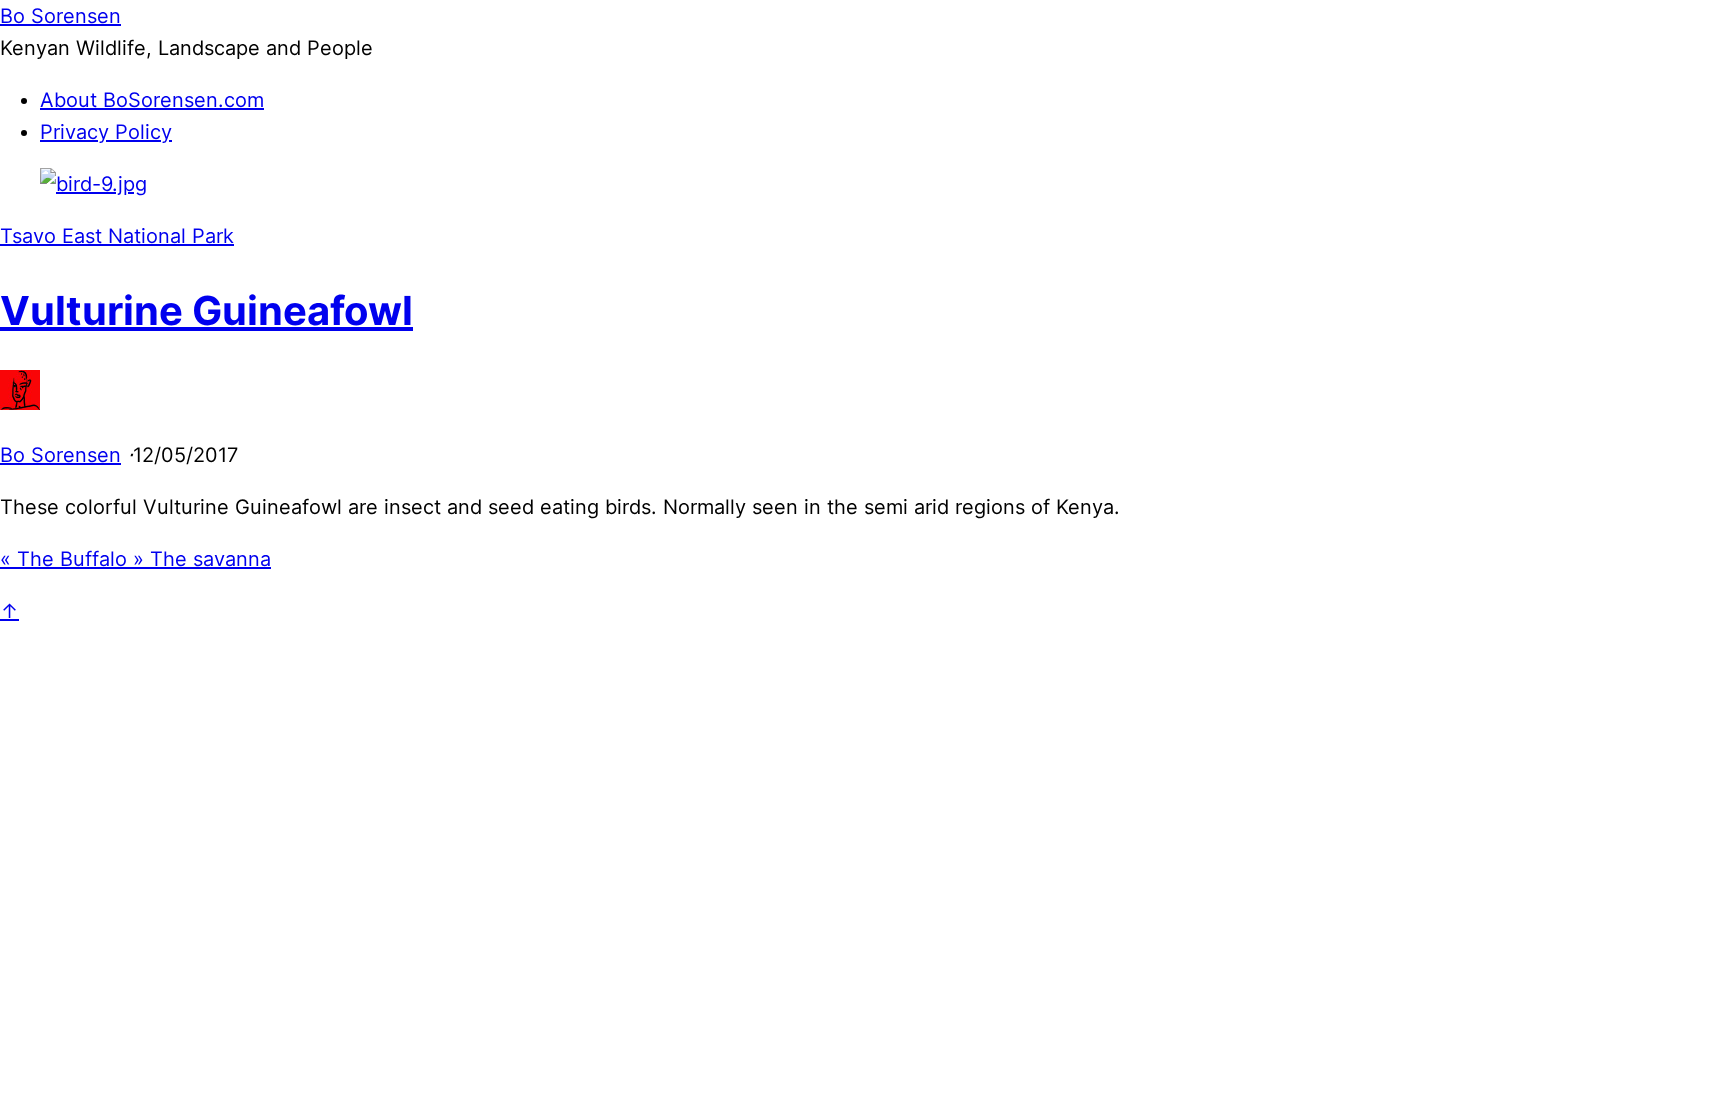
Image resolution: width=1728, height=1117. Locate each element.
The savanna (202, 559)
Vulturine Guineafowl (206, 310)
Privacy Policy (106, 132)
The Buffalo (66, 559)
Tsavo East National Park (117, 236)
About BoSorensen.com (152, 100)
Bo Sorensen (60, 455)
